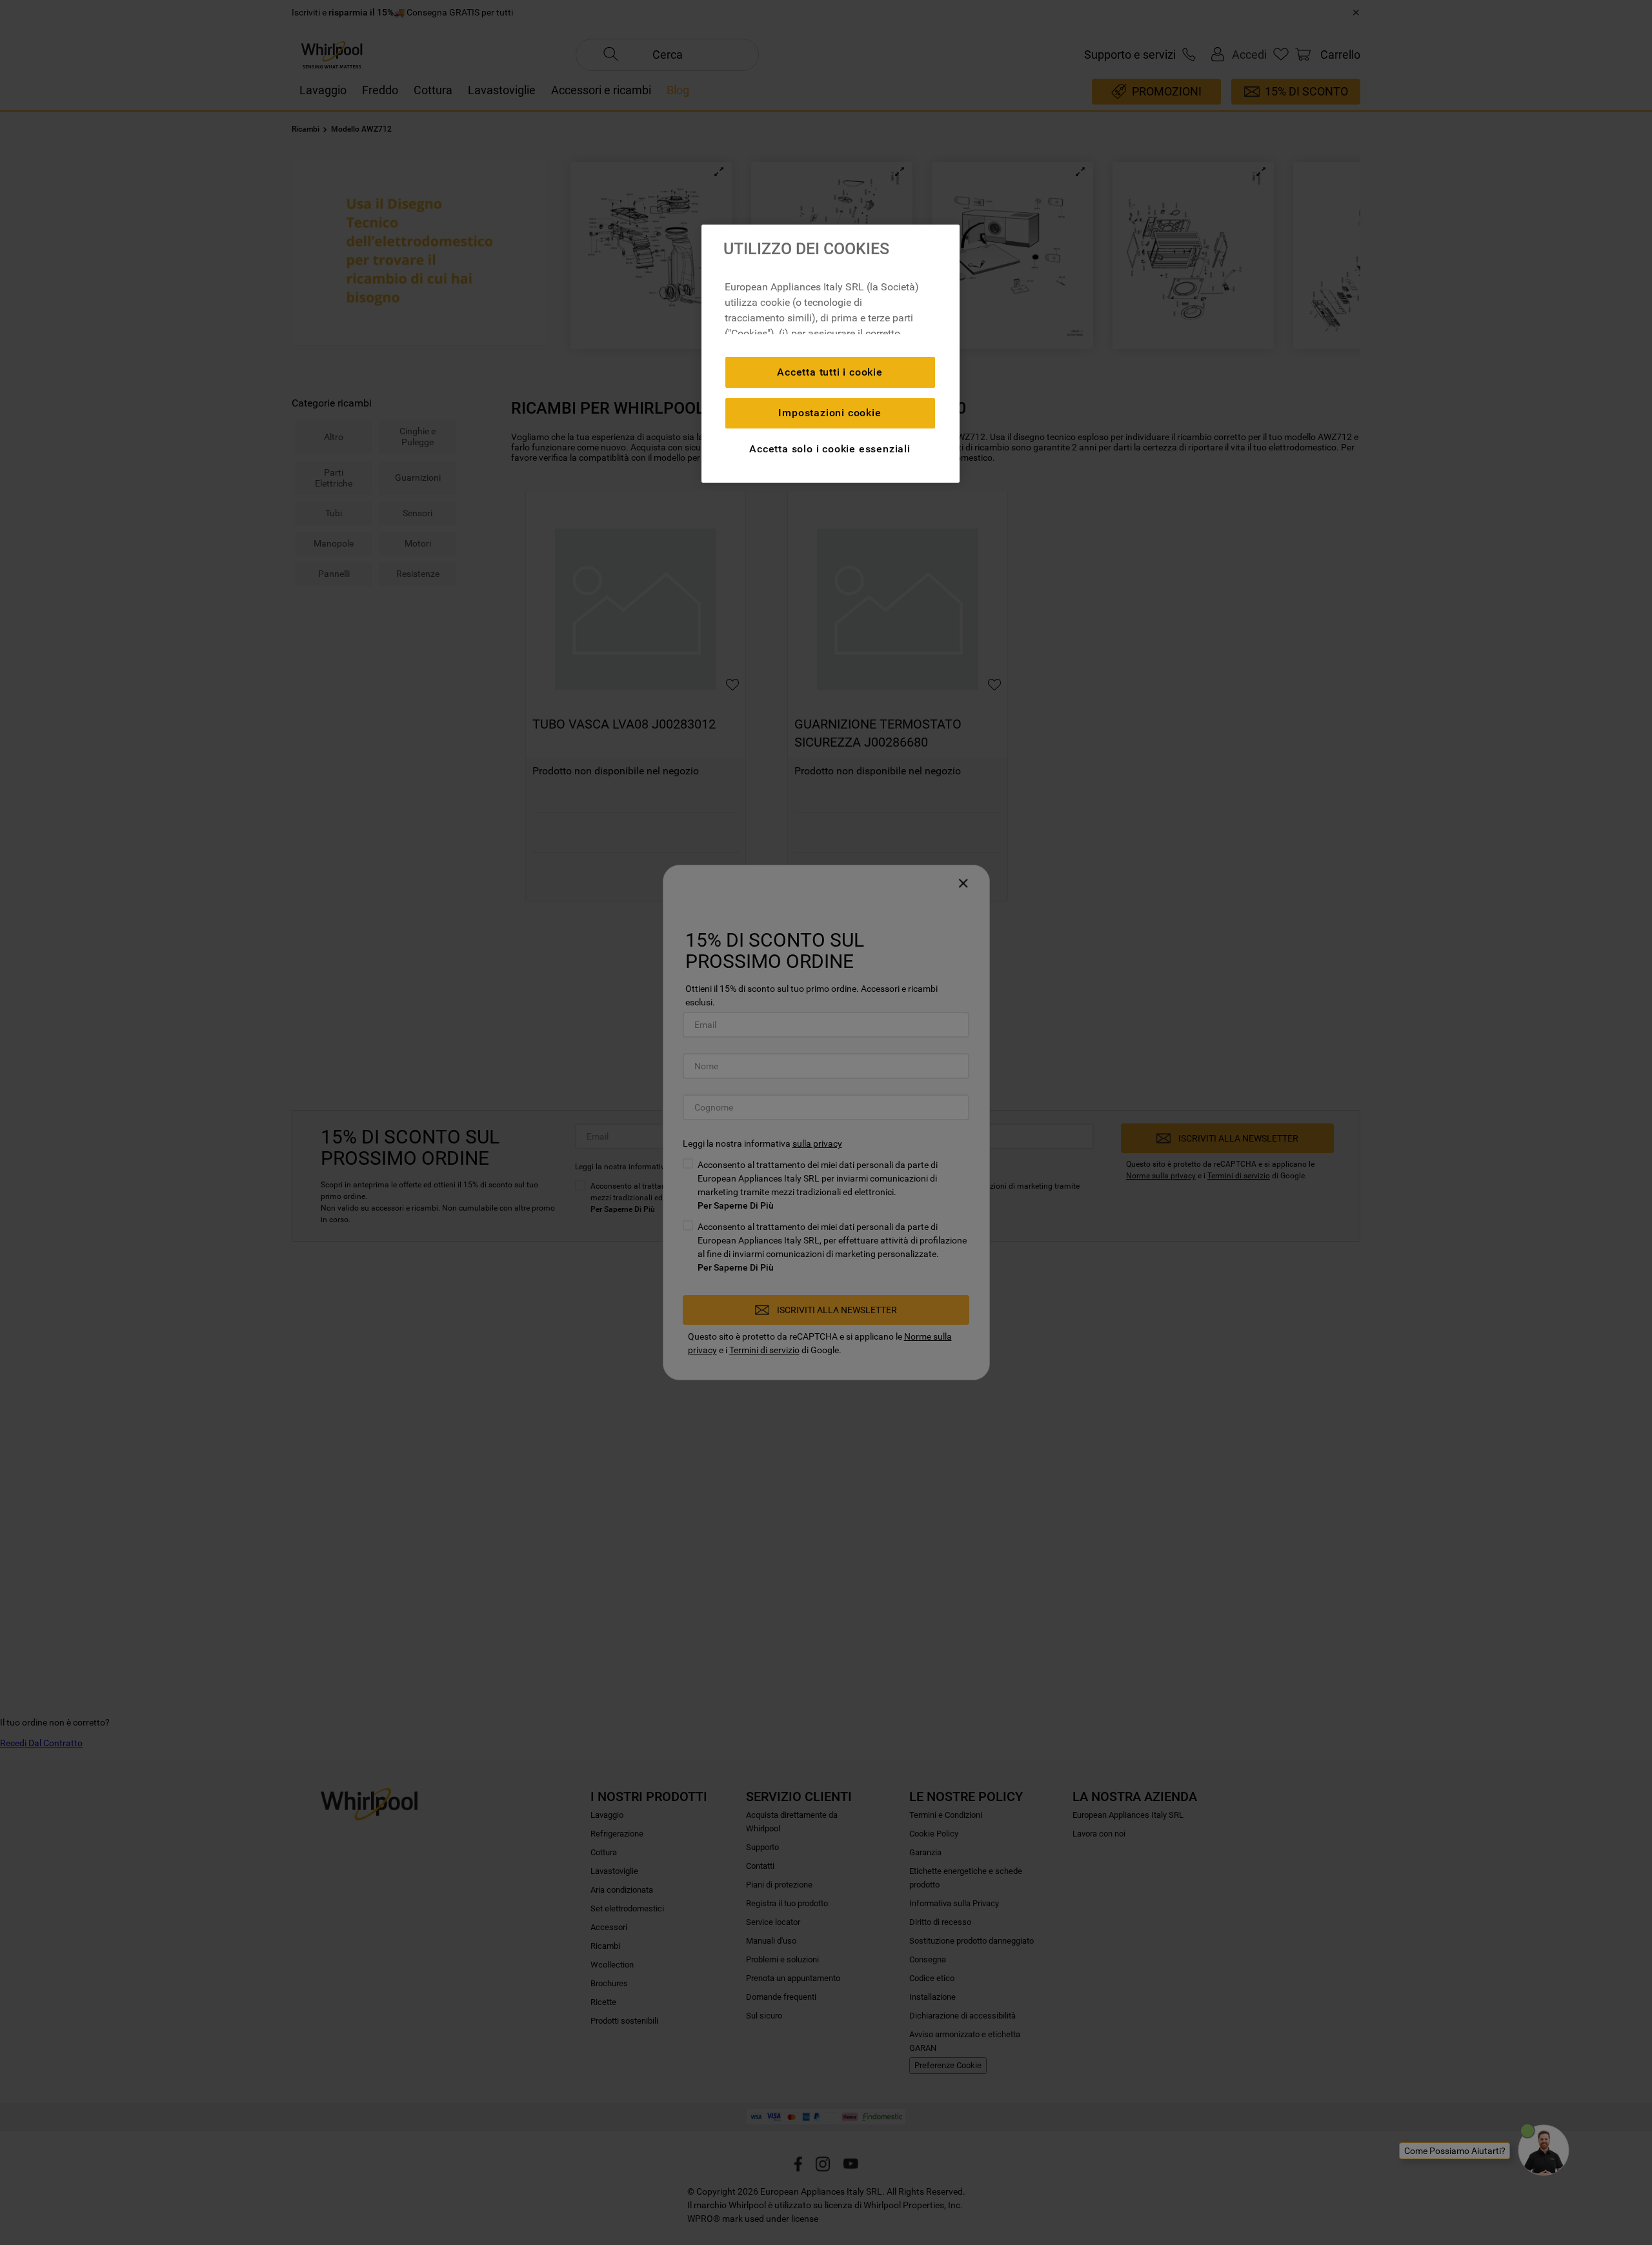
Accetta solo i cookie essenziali (830, 449)
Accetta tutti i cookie (830, 372)
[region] (831, 354)
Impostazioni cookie (830, 413)
